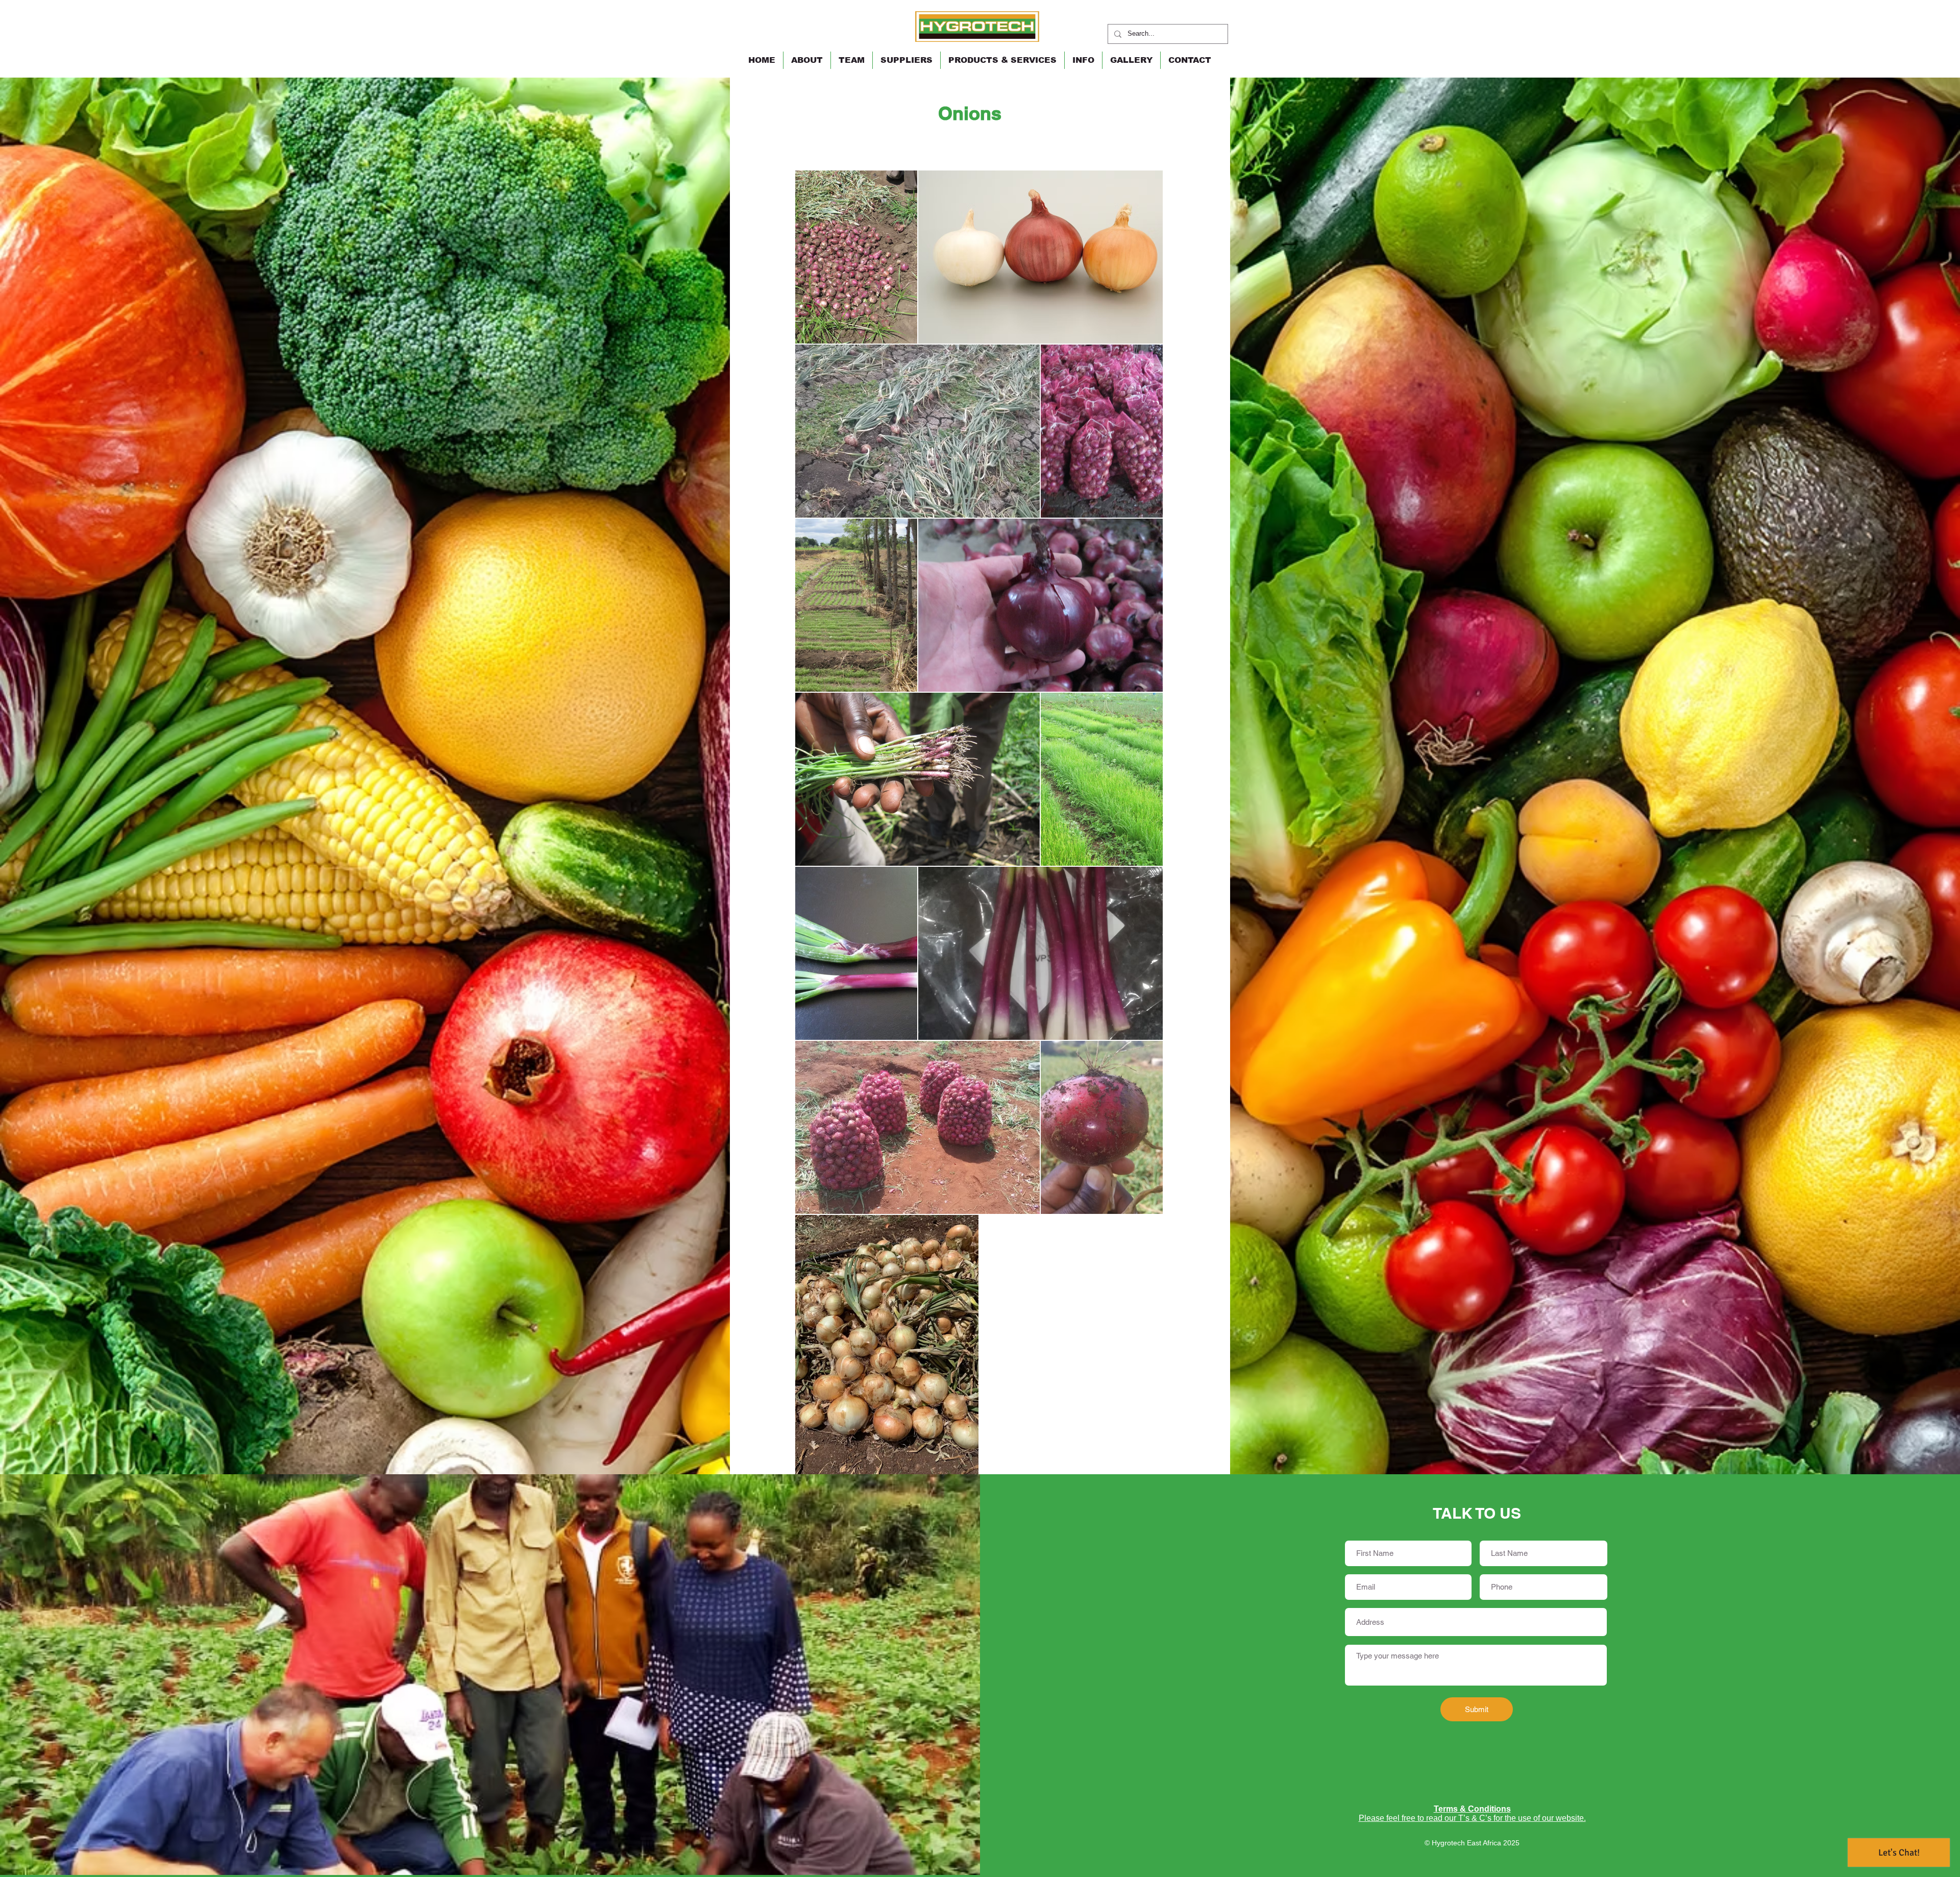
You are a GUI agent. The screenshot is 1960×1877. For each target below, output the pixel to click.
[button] (1002, 60)
